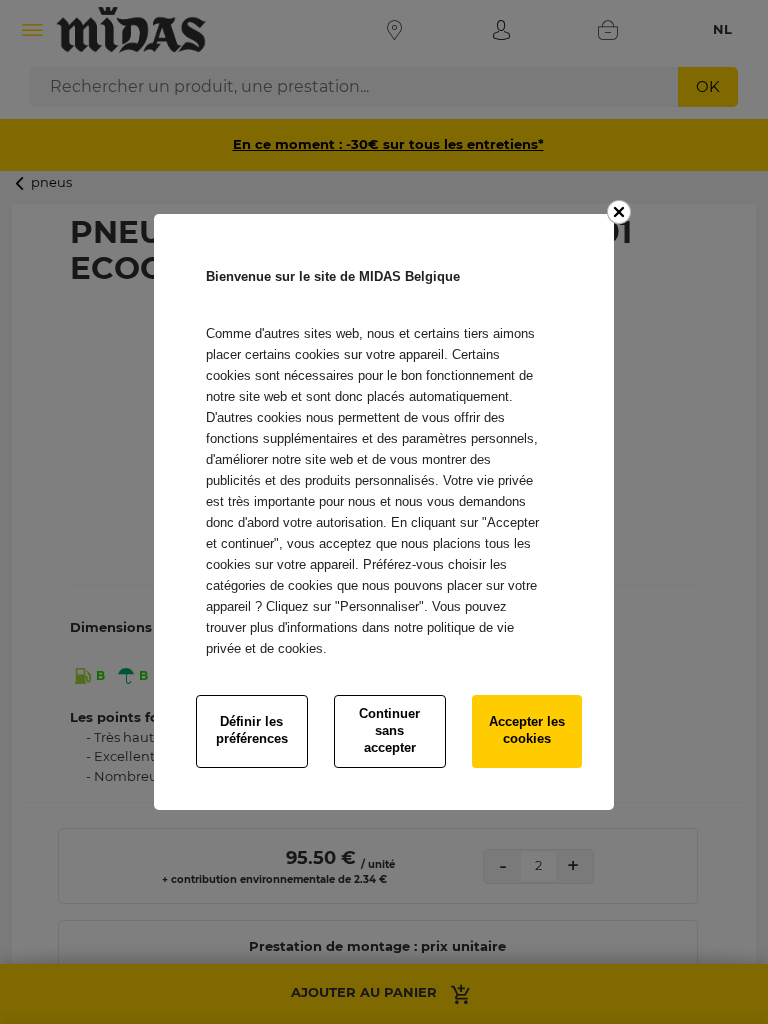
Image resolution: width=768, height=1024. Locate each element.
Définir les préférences (252, 730)
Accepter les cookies (527, 730)
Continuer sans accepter (389, 730)
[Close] (619, 212)
